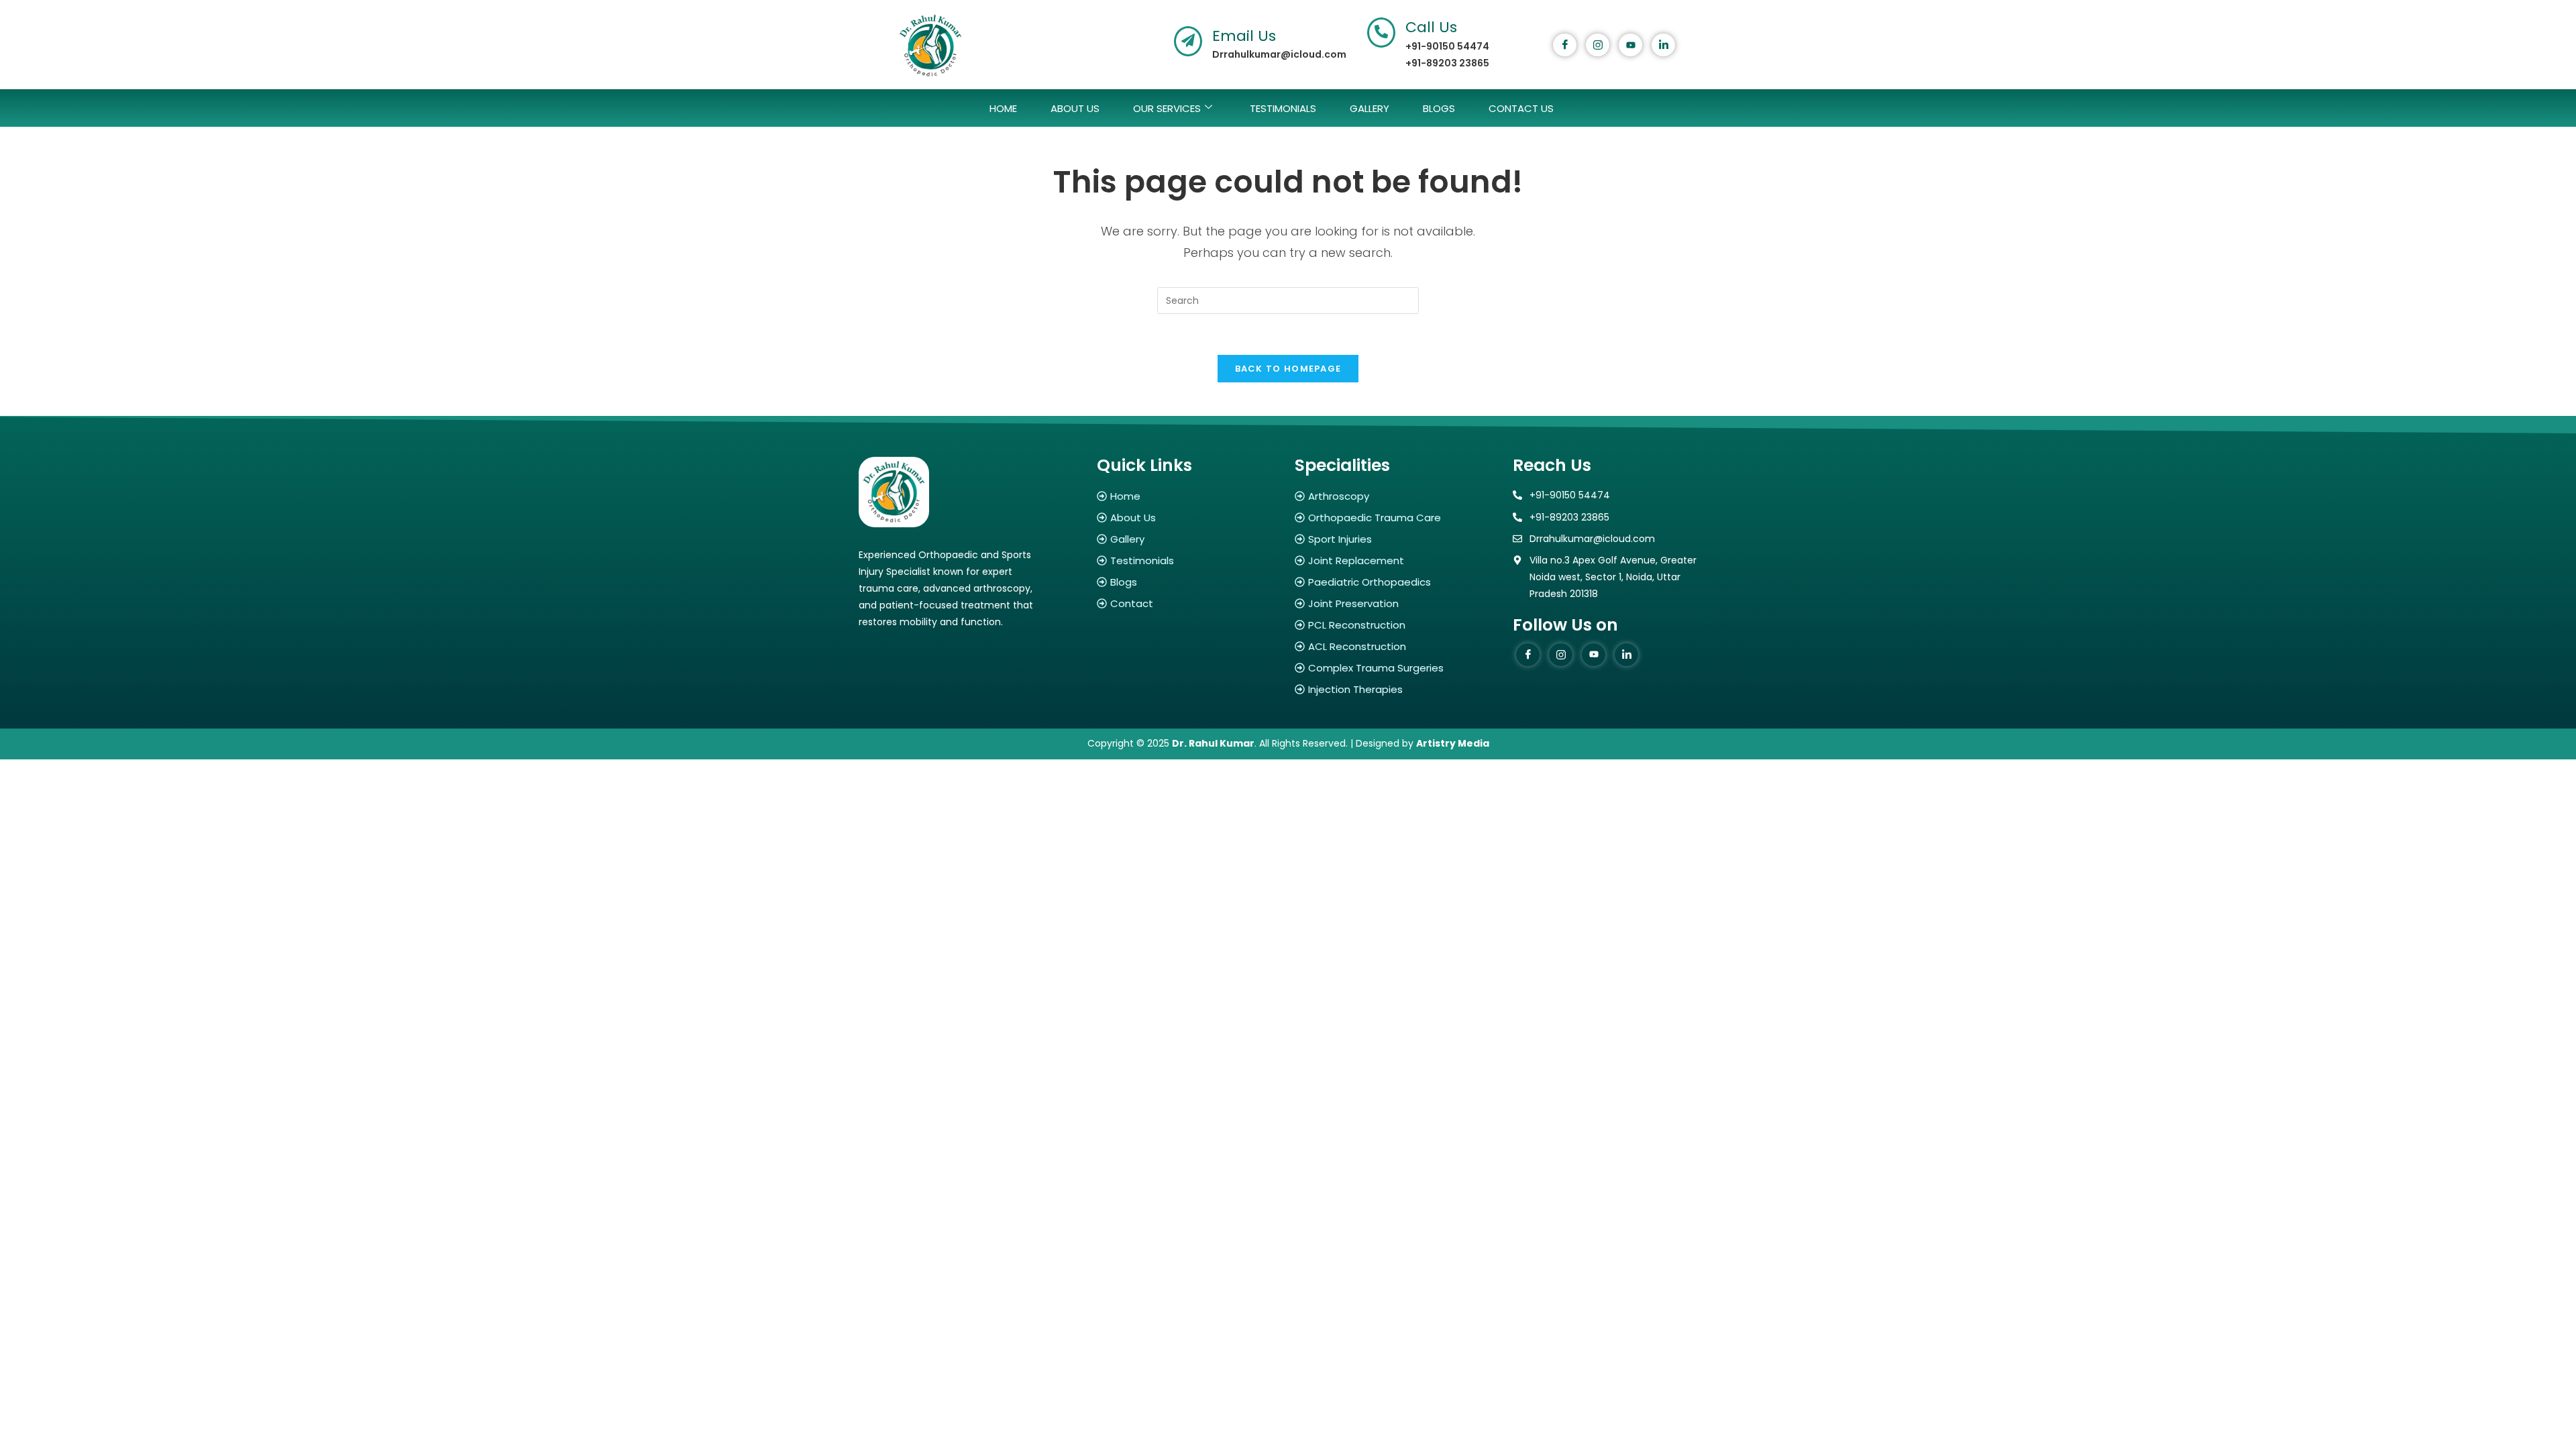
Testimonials (1283, 108)
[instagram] (1598, 45)
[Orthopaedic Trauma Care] (1397, 518)
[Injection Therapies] (1397, 689)
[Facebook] (1565, 45)
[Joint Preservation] (1397, 603)
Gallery (1370, 108)
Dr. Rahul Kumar (1213, 743)
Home (1003, 108)
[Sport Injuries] (1397, 539)
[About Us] (1189, 518)
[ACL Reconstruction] (1397, 646)
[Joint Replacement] (1397, 560)
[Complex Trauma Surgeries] (1397, 668)
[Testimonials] (1189, 560)
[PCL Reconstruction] (1397, 625)
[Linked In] (1663, 45)
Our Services (1167, 108)
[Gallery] (1189, 539)
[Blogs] (1189, 582)
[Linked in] (1626, 655)
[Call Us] (1381, 33)
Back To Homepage (1288, 369)
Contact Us (1521, 108)
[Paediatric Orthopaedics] (1397, 582)
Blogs (1439, 108)
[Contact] (1189, 603)
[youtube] (1630, 45)
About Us (1075, 108)
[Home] (1189, 496)
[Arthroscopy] (1397, 496)
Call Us (1431, 27)
